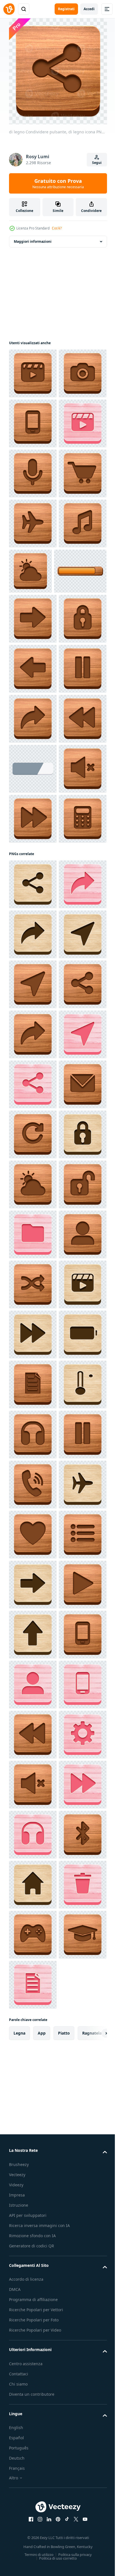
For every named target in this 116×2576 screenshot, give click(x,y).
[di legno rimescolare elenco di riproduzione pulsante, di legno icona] (33, 2135)
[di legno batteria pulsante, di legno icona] (33, 2285)
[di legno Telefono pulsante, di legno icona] (33, 969)
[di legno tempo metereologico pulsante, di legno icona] (80, 721)
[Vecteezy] (9, 9)
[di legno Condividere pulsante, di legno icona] (33, 1019)
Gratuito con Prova (58, 183)
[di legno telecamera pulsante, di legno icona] (33, 423)
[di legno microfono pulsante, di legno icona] (33, 573)
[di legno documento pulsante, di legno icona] (33, 2335)
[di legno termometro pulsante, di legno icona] (33, 2385)
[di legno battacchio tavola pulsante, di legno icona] (33, 373)
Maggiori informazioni (33, 241)
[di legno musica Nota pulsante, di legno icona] (33, 724)
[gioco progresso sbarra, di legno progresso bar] (35, 771)
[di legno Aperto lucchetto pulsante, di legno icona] (33, 1985)
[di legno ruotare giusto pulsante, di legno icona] (33, 1835)
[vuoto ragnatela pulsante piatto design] (33, 1119)
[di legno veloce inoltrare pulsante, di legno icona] (33, 1219)
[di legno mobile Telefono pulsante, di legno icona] (33, 473)
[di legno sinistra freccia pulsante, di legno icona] (33, 919)
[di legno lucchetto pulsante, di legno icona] (33, 869)
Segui (97, 163)
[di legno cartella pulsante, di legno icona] (33, 2035)
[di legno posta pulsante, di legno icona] (33, 1785)
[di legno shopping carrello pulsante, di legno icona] (33, 624)
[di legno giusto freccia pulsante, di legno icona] (33, 819)
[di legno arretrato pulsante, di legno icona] (33, 1069)
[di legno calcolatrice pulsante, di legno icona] (33, 1269)
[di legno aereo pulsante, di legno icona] (33, 674)
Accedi (89, 9)
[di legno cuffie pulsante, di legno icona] (33, 2435)
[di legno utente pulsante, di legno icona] (33, 2085)
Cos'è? (57, 228)
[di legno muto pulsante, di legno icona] (33, 1169)
